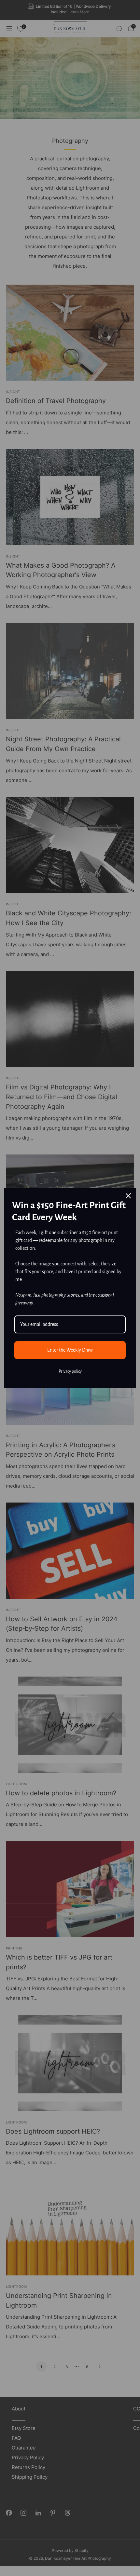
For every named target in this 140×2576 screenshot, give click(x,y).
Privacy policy (70, 1371)
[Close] (128, 1196)
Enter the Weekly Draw (70, 1350)
